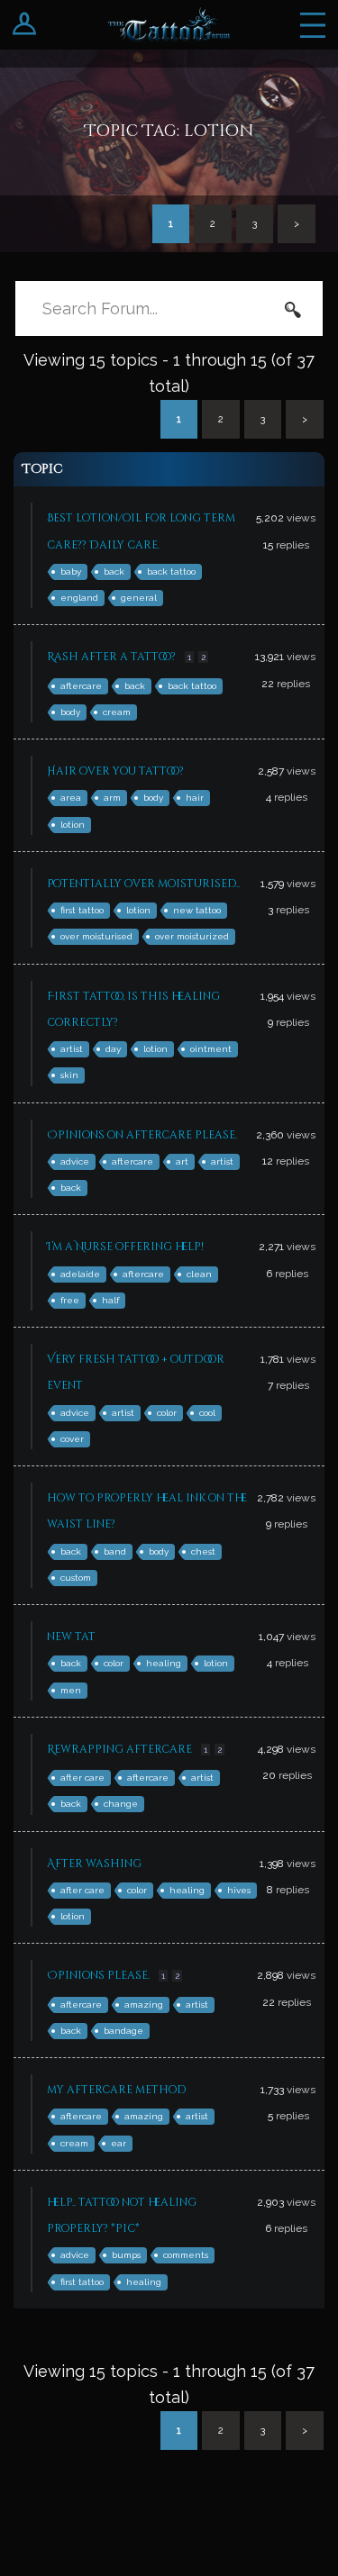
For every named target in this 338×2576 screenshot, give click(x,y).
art (182, 1161)
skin (69, 1075)
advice (75, 1161)
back (114, 571)
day (113, 1049)
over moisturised (96, 936)
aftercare (81, 686)
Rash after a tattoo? (111, 657)
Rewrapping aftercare (119, 1749)
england (79, 598)
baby (71, 571)
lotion (73, 825)
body (70, 712)
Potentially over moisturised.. (143, 884)
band (115, 1551)
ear (119, 2143)
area (71, 798)
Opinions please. (98, 1975)
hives (239, 1890)
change (121, 1804)
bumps (126, 2255)
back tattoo (171, 571)
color (167, 1413)
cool (207, 1413)
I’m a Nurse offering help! (125, 1247)
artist (72, 1049)
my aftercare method (117, 2090)
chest (203, 1551)
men (71, 1690)
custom (76, 1578)
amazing (144, 2005)
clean (199, 1274)
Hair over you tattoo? (115, 771)
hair (195, 798)
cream (117, 712)
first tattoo (82, 910)
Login (25, 25)
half (110, 1300)
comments (186, 2255)
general (139, 598)
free (70, 1300)
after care (82, 1778)
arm (112, 798)
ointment (211, 1049)
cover (72, 1439)
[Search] (293, 309)
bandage (123, 2031)
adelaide (80, 1274)
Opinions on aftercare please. (142, 1135)
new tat (71, 1637)
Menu (313, 25)
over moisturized (192, 936)
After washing (94, 1864)
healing (164, 1663)
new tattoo (197, 910)
